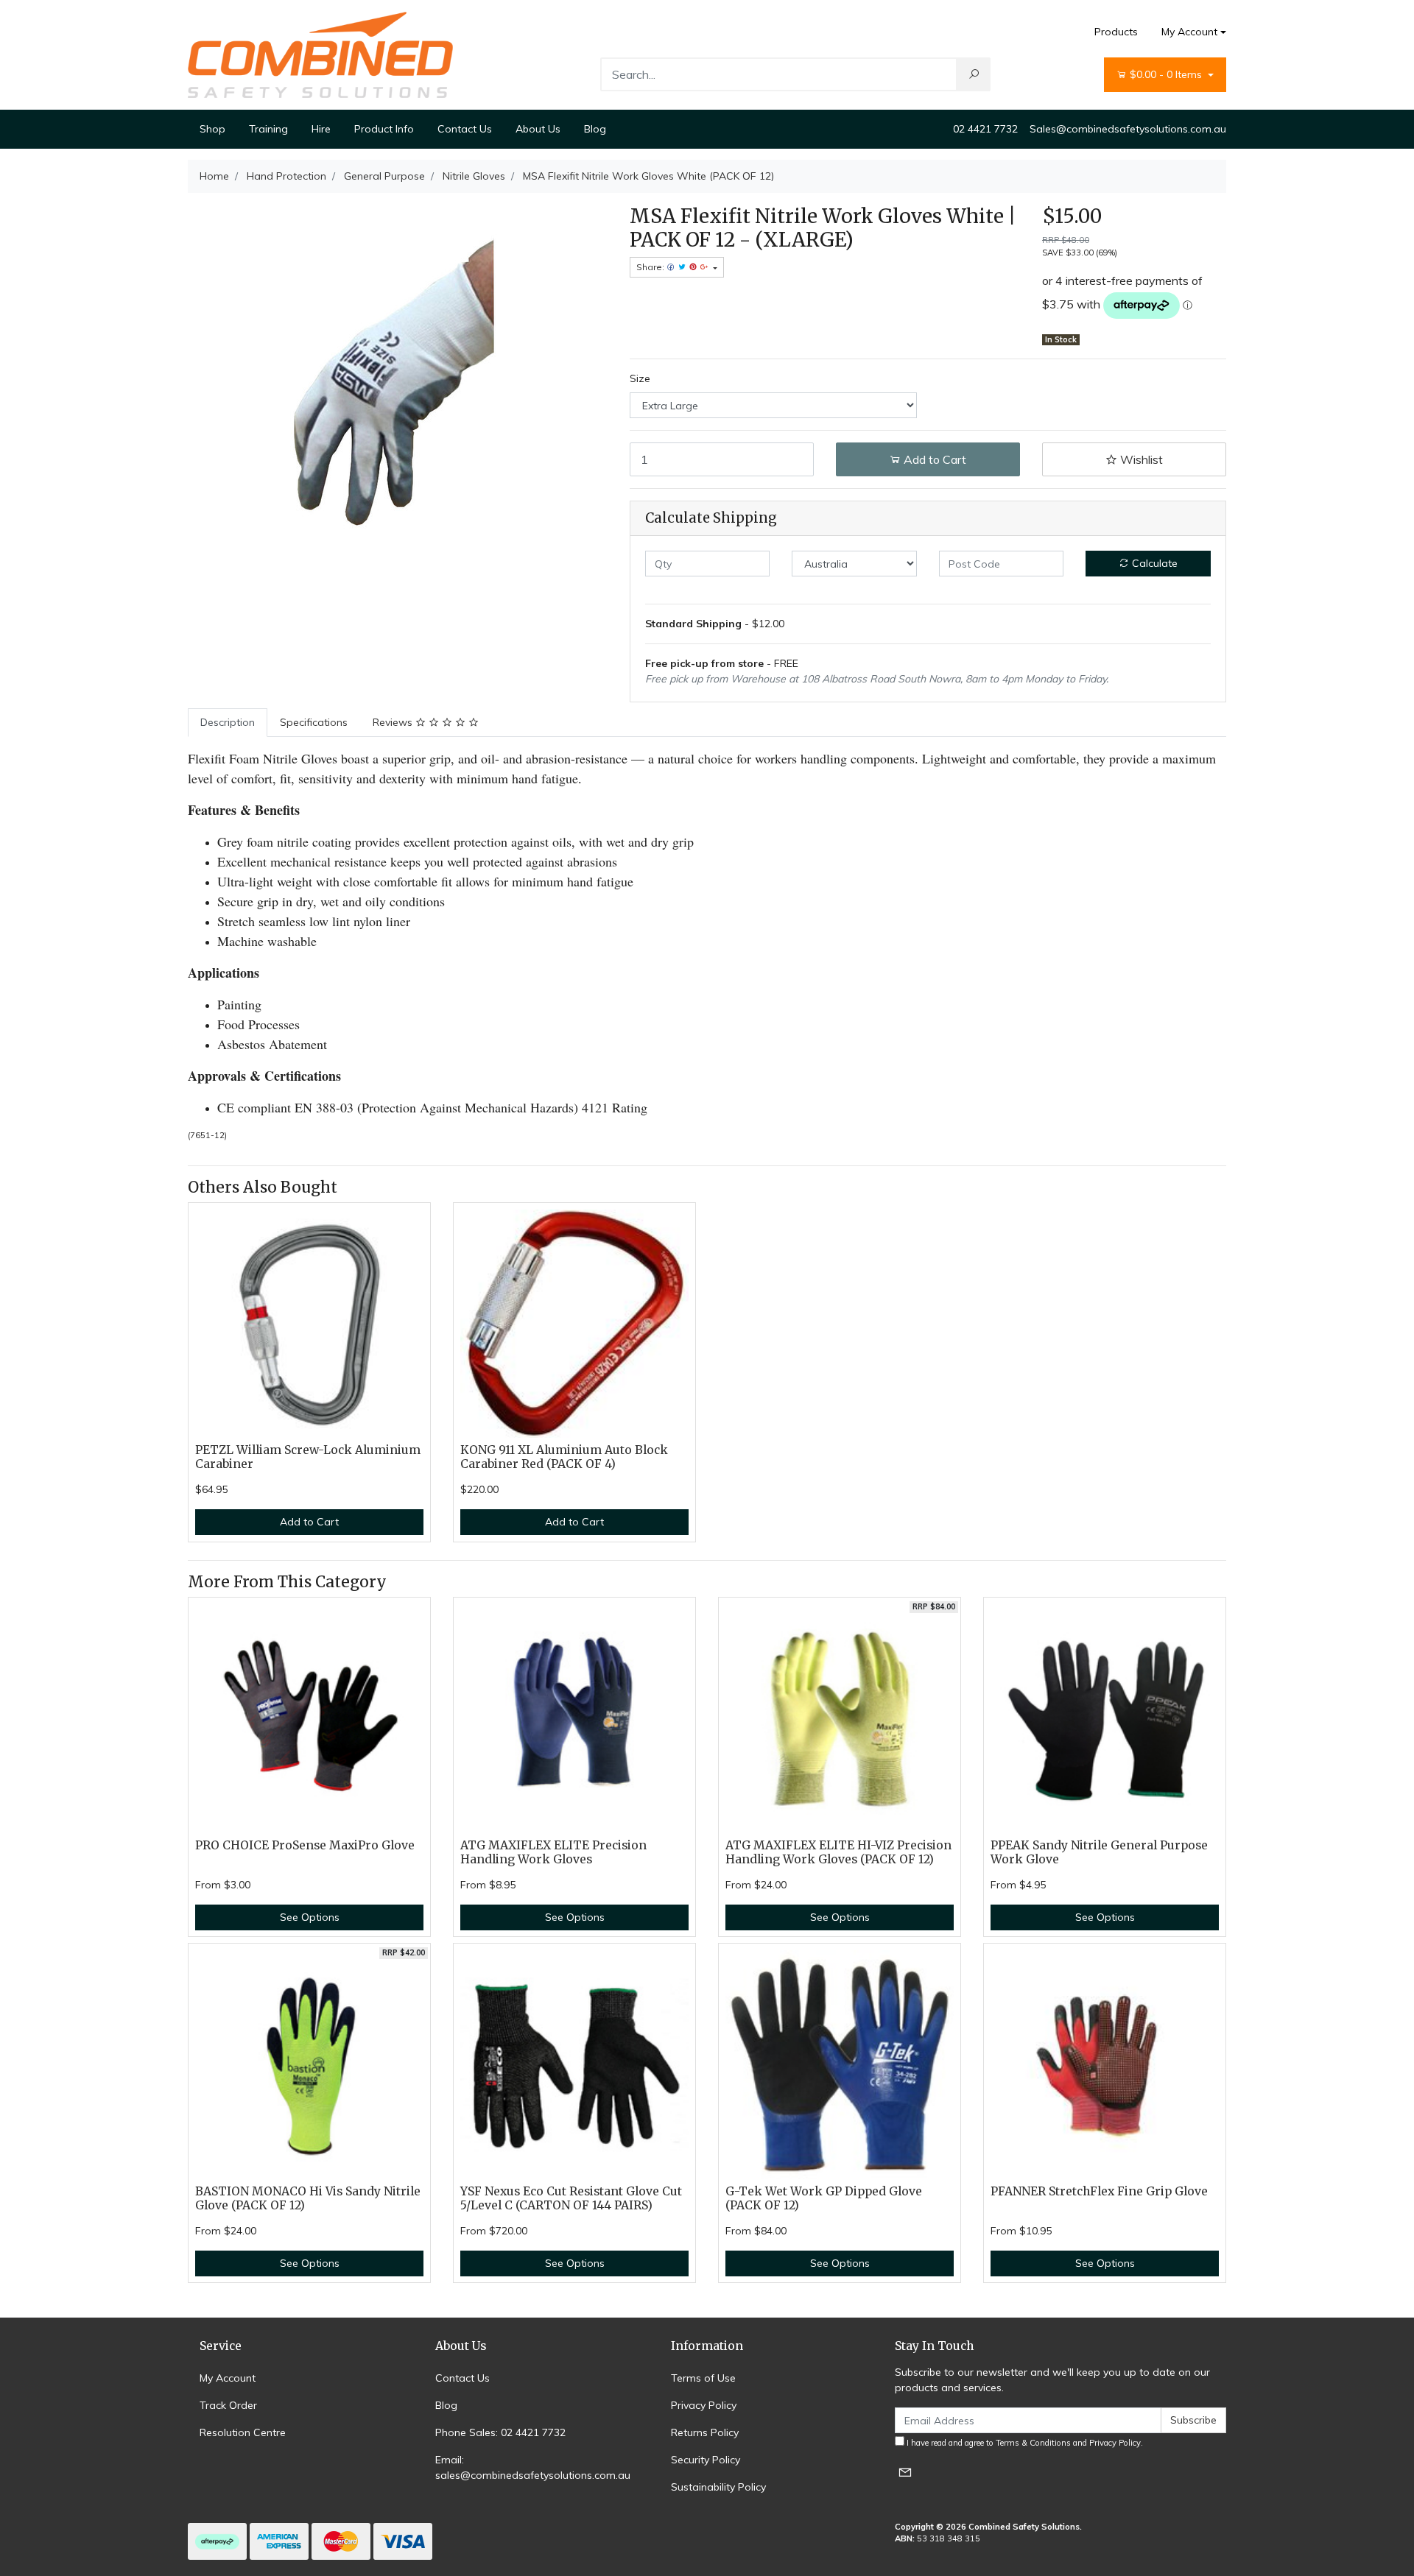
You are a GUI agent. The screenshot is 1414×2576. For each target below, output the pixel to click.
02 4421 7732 (985, 129)
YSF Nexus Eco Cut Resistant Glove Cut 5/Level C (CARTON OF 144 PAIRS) (571, 2198)
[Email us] (905, 2472)
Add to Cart (933, 459)
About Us (538, 129)
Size (640, 378)
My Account (1189, 32)
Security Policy (706, 2460)
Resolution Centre (243, 2432)
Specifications (314, 722)
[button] (1134, 459)
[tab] (228, 723)
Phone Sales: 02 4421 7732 (500, 2432)
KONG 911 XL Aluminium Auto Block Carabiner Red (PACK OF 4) (564, 1457)
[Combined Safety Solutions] (320, 54)
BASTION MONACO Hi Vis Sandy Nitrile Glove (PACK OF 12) (308, 2198)
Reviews (394, 722)
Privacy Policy (704, 2405)
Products (1116, 32)
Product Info (384, 129)
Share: (651, 267)
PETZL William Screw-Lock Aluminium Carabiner (308, 1457)
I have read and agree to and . (1024, 2443)
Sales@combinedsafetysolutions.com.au (1128, 129)
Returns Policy (705, 2432)
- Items (1167, 74)
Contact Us (465, 129)
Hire (321, 129)
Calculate (1153, 563)
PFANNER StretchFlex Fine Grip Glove (1099, 2191)
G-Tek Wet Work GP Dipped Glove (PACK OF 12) (824, 2198)
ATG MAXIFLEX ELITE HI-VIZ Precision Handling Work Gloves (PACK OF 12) (838, 1852)
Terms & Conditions (1033, 2443)
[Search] (974, 74)
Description (228, 722)
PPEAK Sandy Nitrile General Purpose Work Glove (1099, 1852)
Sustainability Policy (718, 2487)
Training (268, 129)
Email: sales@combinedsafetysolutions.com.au (533, 2467)
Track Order (228, 2405)
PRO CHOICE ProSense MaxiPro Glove (305, 1845)
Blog (595, 129)
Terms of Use (703, 2378)
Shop (212, 129)
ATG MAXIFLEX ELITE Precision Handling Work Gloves (553, 1852)
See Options (310, 1917)
